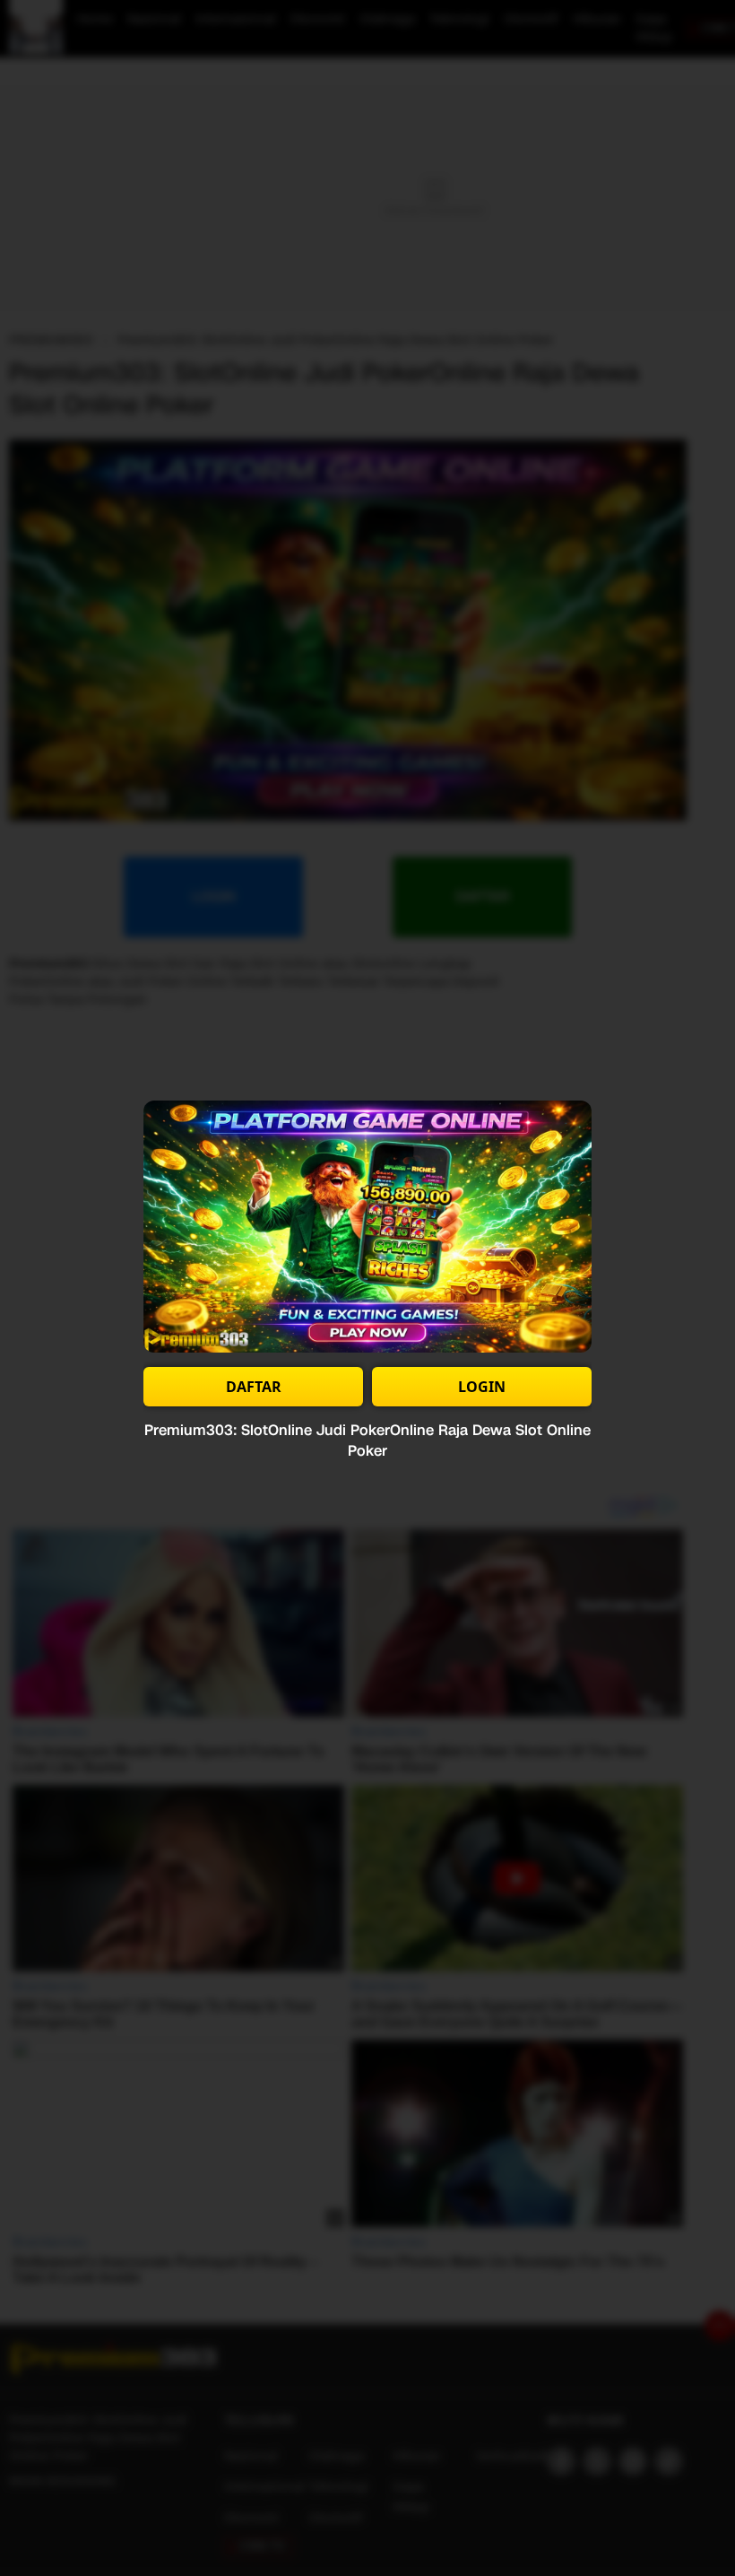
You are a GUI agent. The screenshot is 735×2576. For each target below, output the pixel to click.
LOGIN (482, 1387)
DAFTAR (254, 1387)
